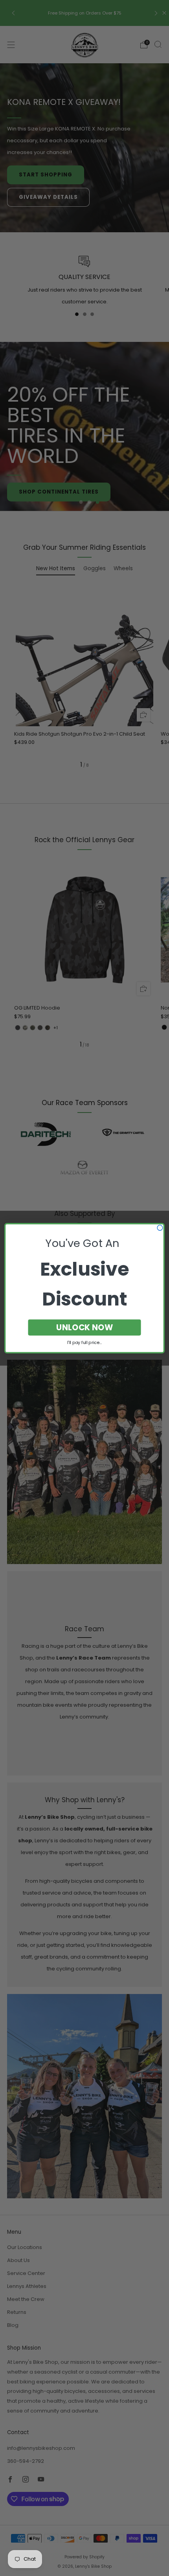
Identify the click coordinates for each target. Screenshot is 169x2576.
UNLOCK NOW (85, 1327)
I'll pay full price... (84, 1342)
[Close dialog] (160, 1228)
